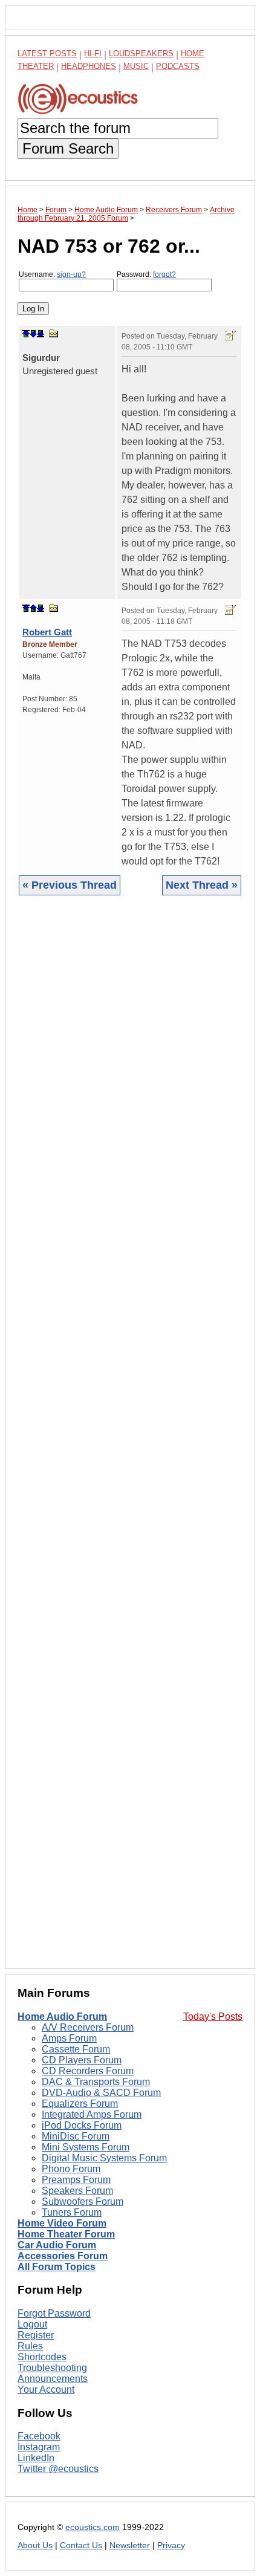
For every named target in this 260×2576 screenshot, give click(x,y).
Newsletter (130, 2545)
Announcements (53, 2379)
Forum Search (68, 148)
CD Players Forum (82, 2060)
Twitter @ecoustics (58, 2469)
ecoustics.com (93, 2527)
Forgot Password (54, 2313)
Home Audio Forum (62, 2016)
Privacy (171, 2545)
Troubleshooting (52, 2368)
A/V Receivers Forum (88, 2027)
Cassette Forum (76, 2049)
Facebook (39, 2436)
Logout (32, 2324)
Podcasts (178, 66)
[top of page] (26, 334)
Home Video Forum (62, 2223)
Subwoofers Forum (83, 2201)
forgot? (164, 274)
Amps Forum (69, 2038)
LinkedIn (36, 2458)
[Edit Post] (230, 336)
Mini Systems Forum (86, 2147)
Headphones (89, 66)
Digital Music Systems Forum (104, 2158)
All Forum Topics (57, 2267)
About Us (35, 2545)
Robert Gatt (47, 632)
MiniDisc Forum (76, 2136)
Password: (146, 274)
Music (136, 66)
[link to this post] (54, 333)
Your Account (46, 2389)
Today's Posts (213, 2016)
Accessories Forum (63, 2256)
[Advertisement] (130, 1441)
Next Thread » (202, 885)
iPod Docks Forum (82, 2125)
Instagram (39, 2447)
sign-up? (71, 274)
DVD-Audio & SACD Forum (101, 2093)
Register (36, 2335)
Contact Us (81, 2545)
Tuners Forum (72, 2212)
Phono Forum (71, 2169)
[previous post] (33, 608)
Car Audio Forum (57, 2245)
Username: (52, 274)
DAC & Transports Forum (96, 2082)
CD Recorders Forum (88, 2071)
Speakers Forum (77, 2191)
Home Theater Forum (66, 2234)
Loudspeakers (141, 54)
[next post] (33, 334)
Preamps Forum (76, 2180)
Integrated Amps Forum (92, 2114)
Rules (30, 2346)
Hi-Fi (93, 54)
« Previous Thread (70, 885)
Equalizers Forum (80, 2104)
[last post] (41, 334)
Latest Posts (47, 54)
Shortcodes (42, 2357)
